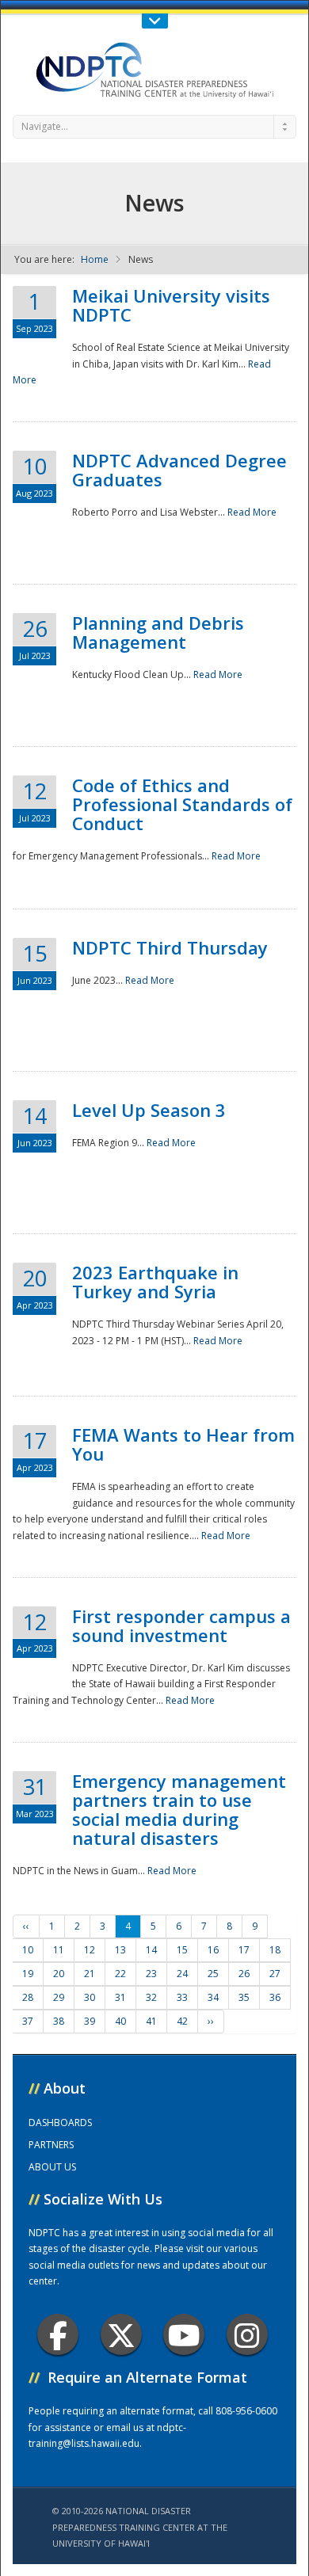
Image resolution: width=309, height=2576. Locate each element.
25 (213, 1974)
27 (275, 1974)
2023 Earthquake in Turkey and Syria (155, 1282)
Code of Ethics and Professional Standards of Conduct (182, 804)
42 (182, 2021)
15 (182, 1950)
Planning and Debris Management (158, 632)
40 (120, 2021)
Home (95, 259)
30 (90, 1997)
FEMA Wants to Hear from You (183, 1444)
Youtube (184, 2334)
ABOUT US (52, 2167)
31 (120, 1997)
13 (120, 1950)
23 (151, 1974)
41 (151, 2021)
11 (59, 1950)
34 (213, 1997)
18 (275, 1950)
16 (213, 1950)
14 (151, 1950)
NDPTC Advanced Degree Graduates (179, 470)
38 (59, 2021)
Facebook (58, 2334)
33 (182, 1997)
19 (28, 1974)
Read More (252, 512)
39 (90, 2021)
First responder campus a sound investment (181, 1625)
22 (120, 1974)
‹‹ (26, 1926)
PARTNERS (51, 2145)
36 (275, 1997)
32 (151, 1997)
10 (28, 1950)
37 (28, 2021)
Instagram (247, 2334)
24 (182, 1974)
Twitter (121, 2334)
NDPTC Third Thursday (170, 947)
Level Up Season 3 (149, 1110)
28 (28, 1997)
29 (59, 1997)
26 (244, 1974)
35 (244, 1997)
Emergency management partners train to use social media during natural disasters (179, 1809)
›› (211, 2021)
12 (90, 1950)
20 (59, 1974)
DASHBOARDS (60, 2123)
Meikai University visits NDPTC (171, 305)
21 (90, 1974)
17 (244, 1950)
